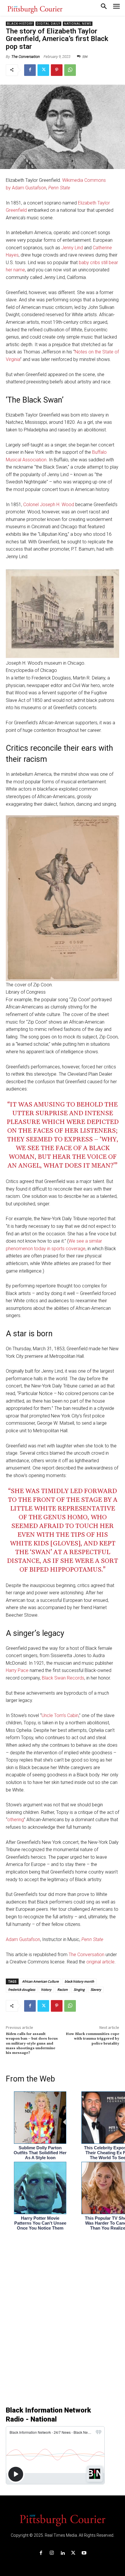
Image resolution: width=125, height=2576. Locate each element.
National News (78, 24)
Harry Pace (17, 1670)
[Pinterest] (57, 70)
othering (16, 1820)
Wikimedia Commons (84, 180)
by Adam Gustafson (26, 188)
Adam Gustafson (23, 1939)
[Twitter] (43, 70)
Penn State (59, 188)
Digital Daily (48, 24)
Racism (63, 1989)
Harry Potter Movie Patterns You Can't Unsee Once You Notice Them (40, 2223)
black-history (20, 24)
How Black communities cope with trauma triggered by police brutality (92, 2039)
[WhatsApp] (70, 70)
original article (100, 1962)
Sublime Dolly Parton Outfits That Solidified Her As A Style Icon (40, 2153)
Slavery (96, 1989)
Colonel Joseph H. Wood (49, 505)
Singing (79, 1989)
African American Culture (40, 1981)
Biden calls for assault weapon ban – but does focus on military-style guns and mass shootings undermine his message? (32, 2044)
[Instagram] (52, 2553)
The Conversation (26, 57)
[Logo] (63, 2520)
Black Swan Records (63, 1678)
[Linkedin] (62, 2553)
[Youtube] (84, 2553)
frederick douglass (22, 1989)
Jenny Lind (72, 248)
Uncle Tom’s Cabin (60, 1715)
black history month (79, 1981)
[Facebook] (30, 70)
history (46, 1989)
